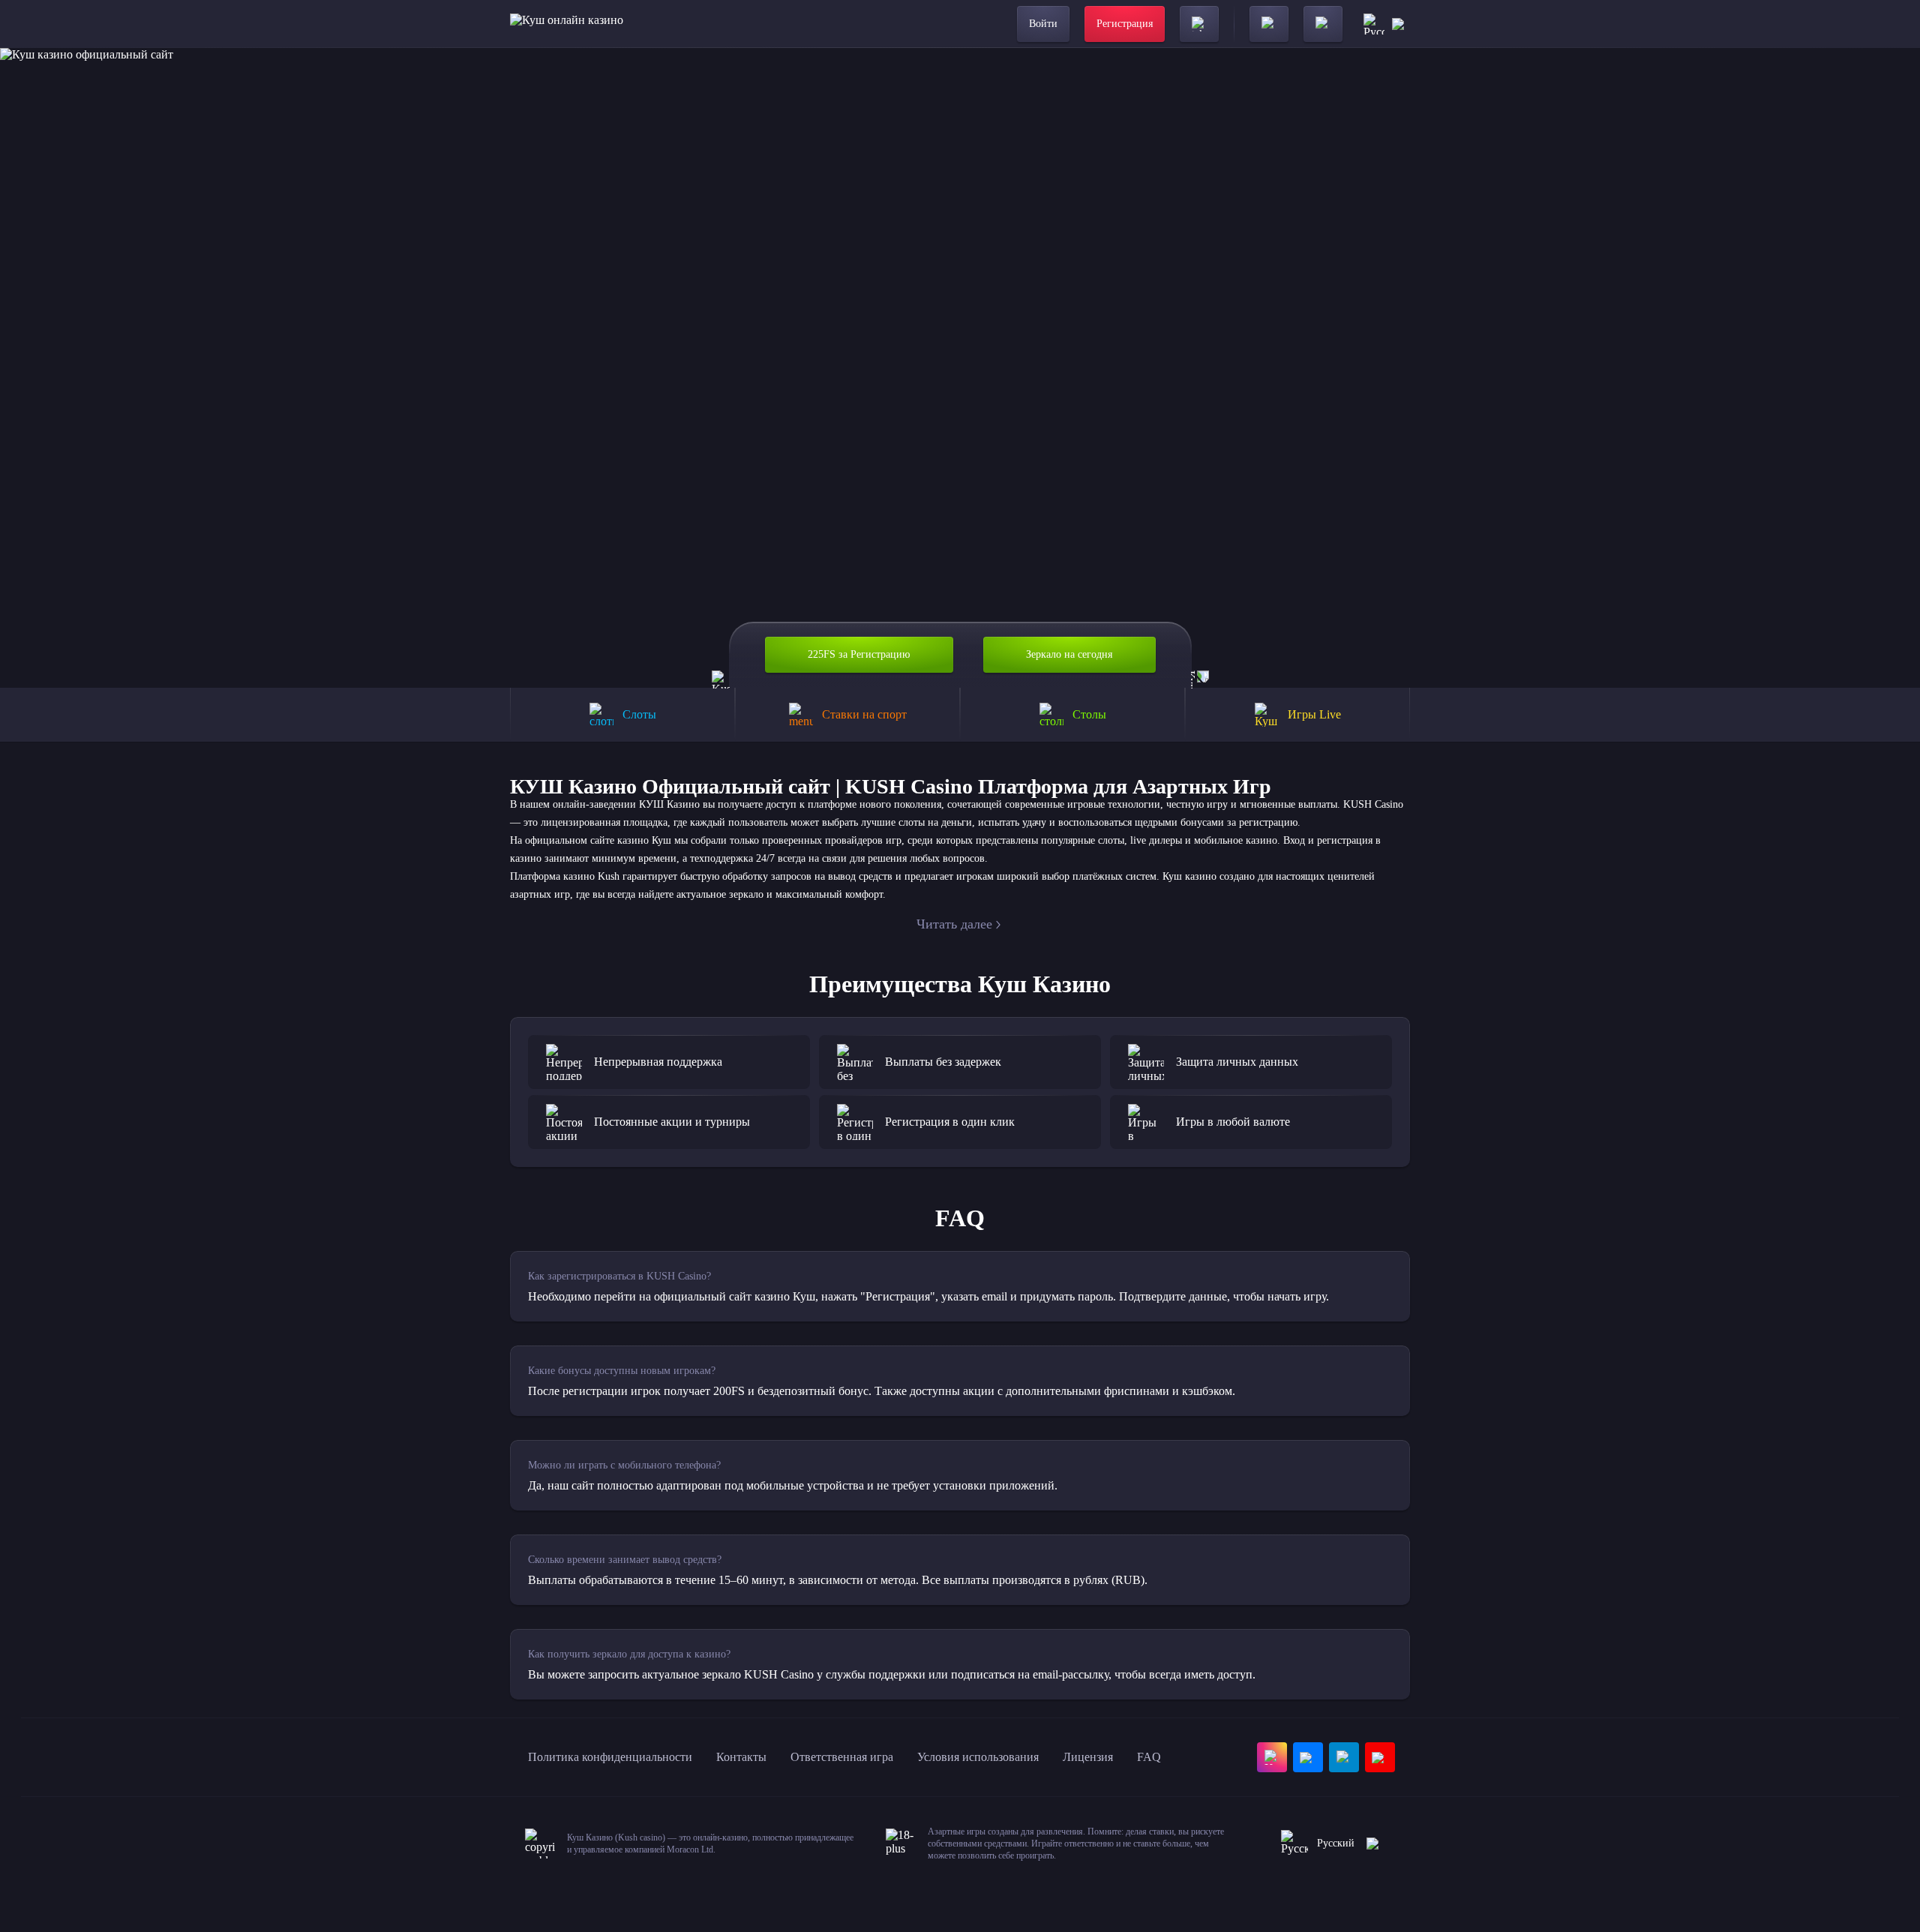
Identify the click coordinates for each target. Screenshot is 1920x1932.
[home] (567, 24)
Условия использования (978, 1757)
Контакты (741, 1757)
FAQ (1149, 1757)
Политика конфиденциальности (610, 1757)
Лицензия (1088, 1757)
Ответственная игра (842, 1757)
